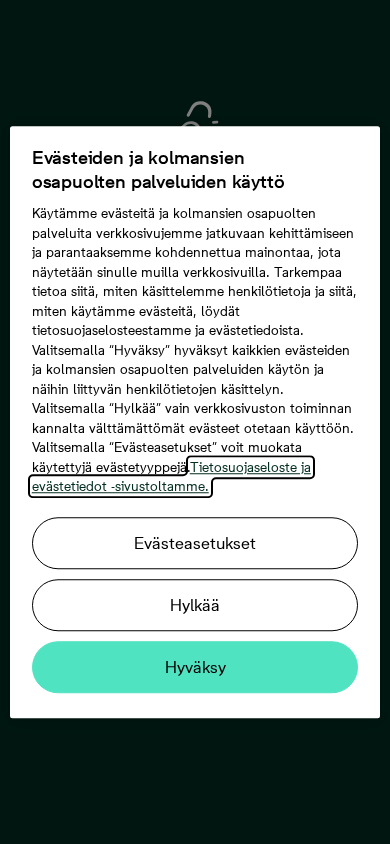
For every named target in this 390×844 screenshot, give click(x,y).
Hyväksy (195, 667)
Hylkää (195, 605)
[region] (195, 422)
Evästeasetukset (195, 543)
